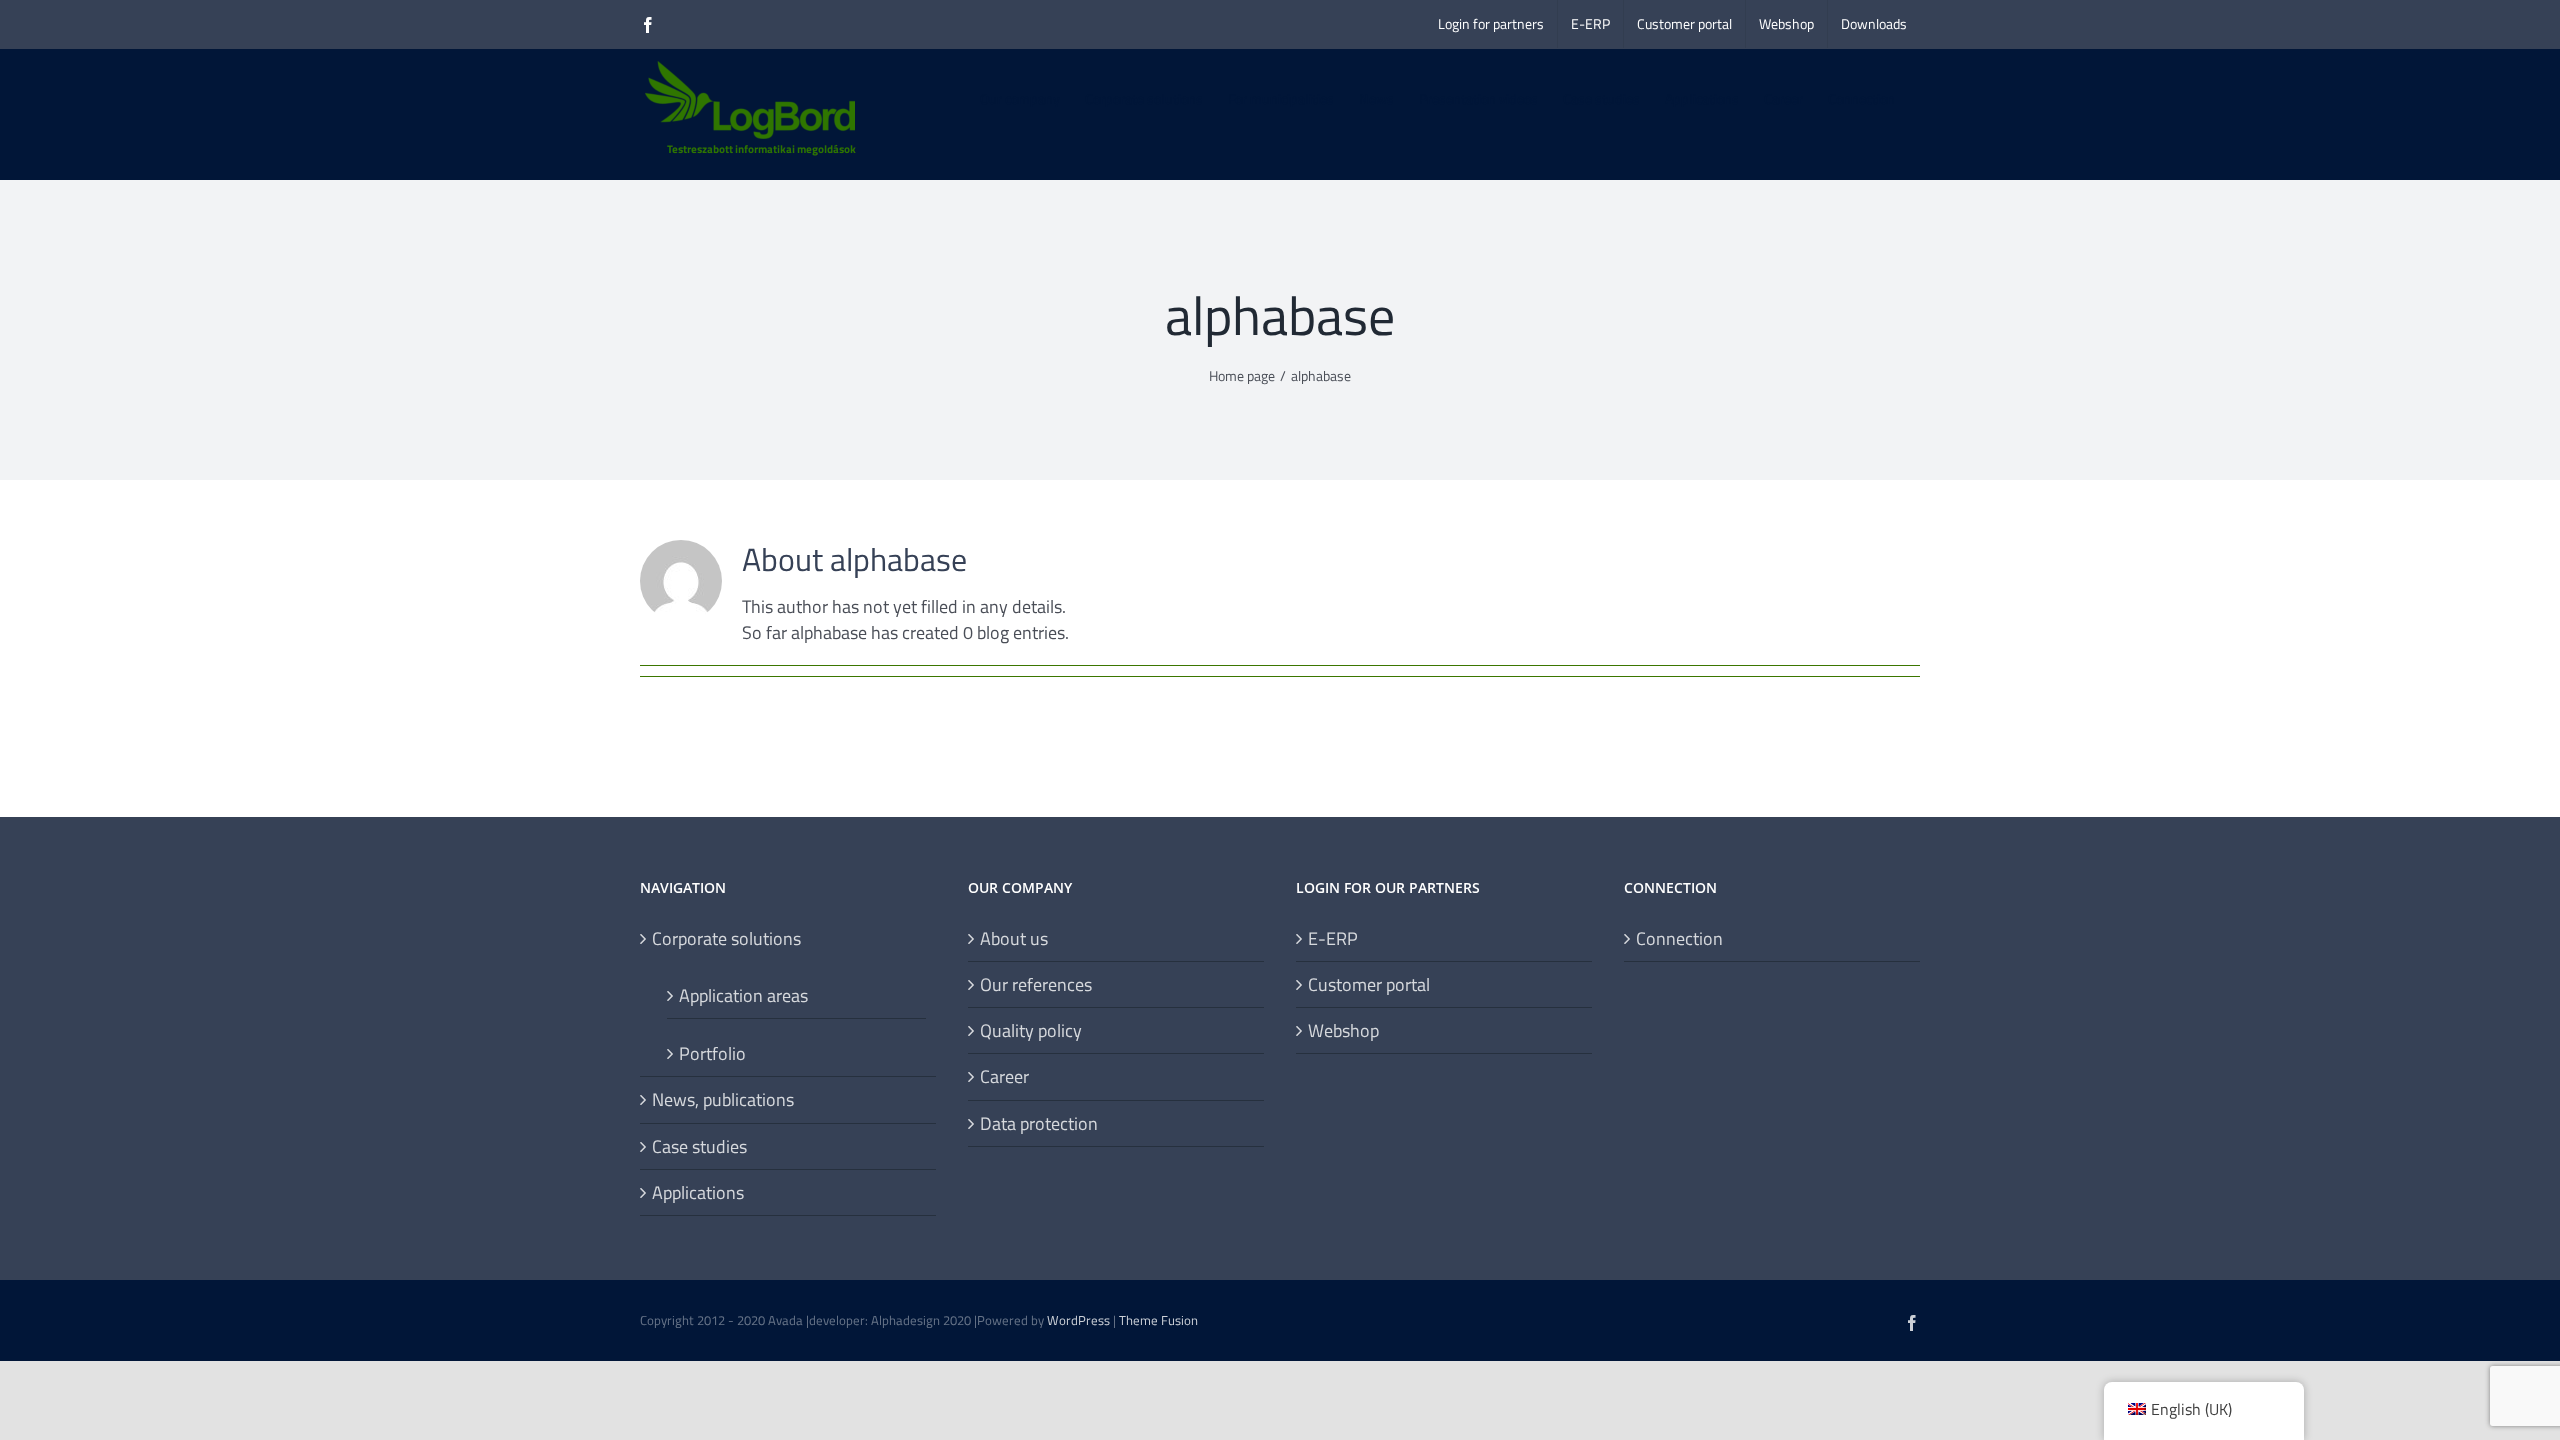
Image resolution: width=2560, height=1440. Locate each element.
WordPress (1078, 1320)
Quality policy (1031, 1030)
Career (1004, 1076)
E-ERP (1333, 938)
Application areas (743, 995)
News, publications (723, 1099)
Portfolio (712, 1053)
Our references (1036, 984)
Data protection (1039, 1123)
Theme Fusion (1158, 1320)
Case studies (699, 1146)
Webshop (1343, 1030)
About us (1014, 938)
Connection (1679, 938)
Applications (698, 1192)
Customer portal (1369, 984)
